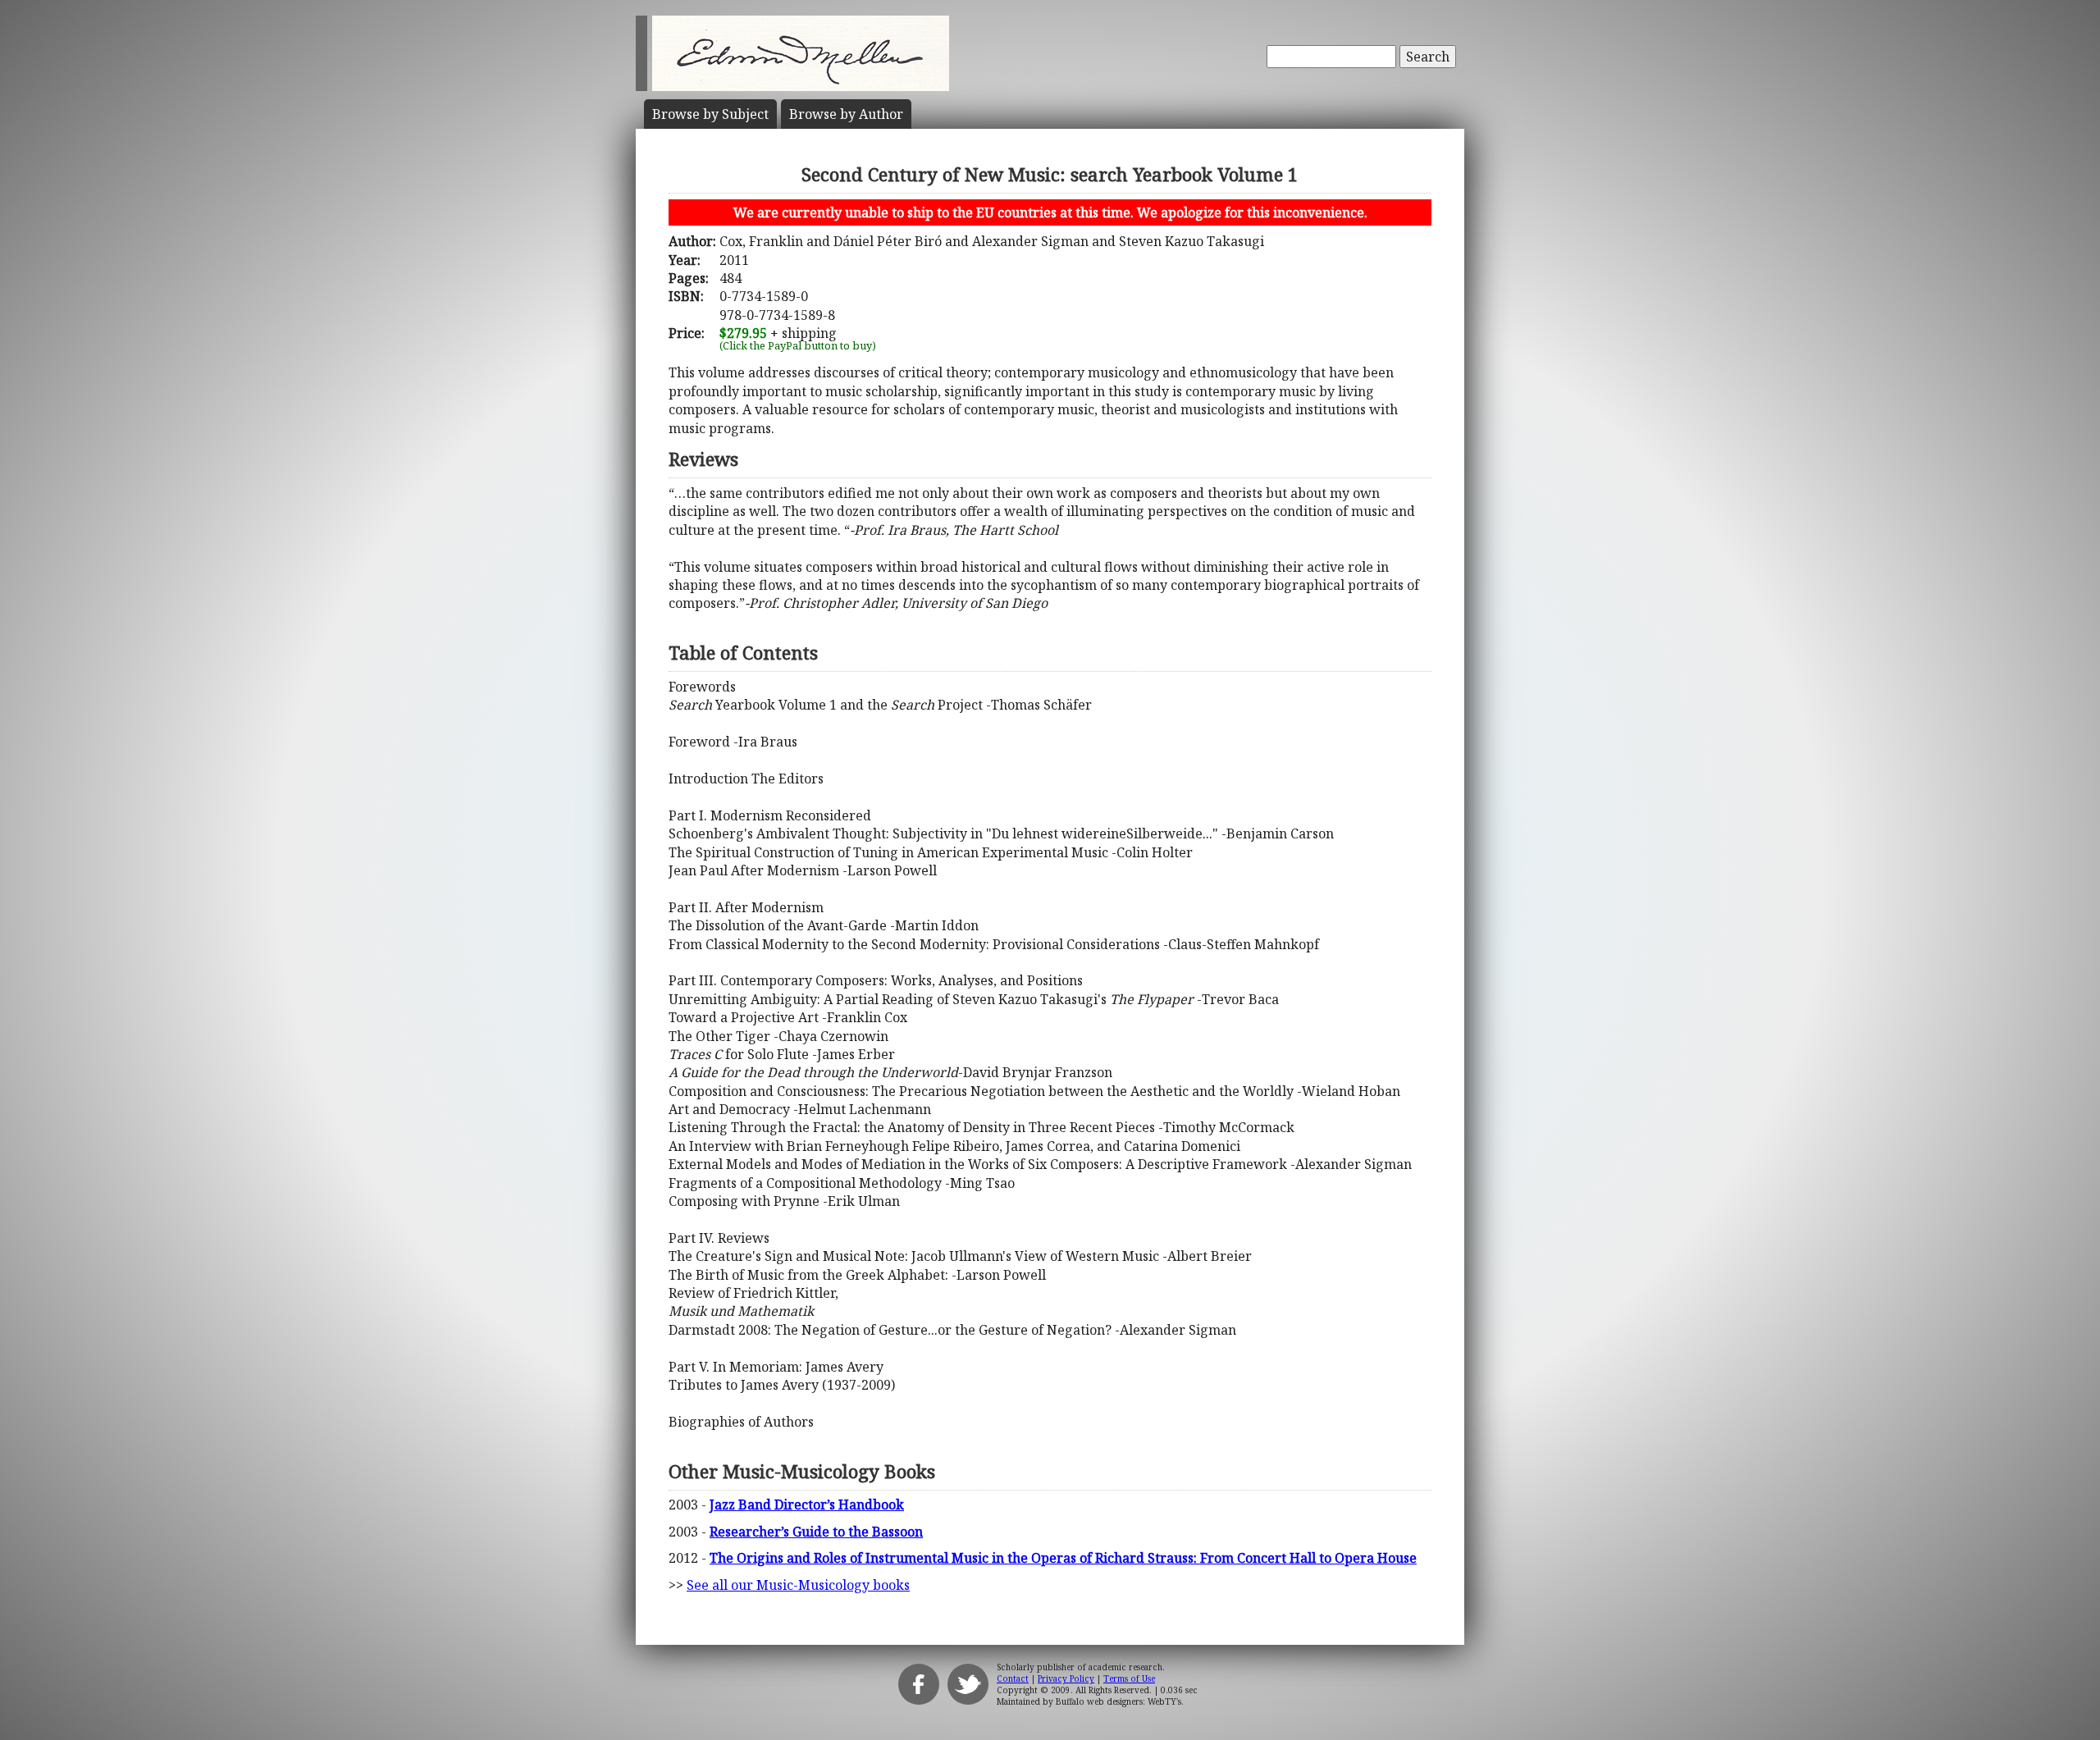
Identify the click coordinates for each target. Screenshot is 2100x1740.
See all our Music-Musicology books (798, 1585)
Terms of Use (1129, 1678)
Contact (1013, 1678)
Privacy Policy (1066, 1678)
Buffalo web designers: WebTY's (1118, 1701)
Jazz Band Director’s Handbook (807, 1505)
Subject (710, 114)
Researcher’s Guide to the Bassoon (816, 1532)
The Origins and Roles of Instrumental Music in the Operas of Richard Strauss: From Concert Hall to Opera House (1063, 1558)
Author (846, 114)
